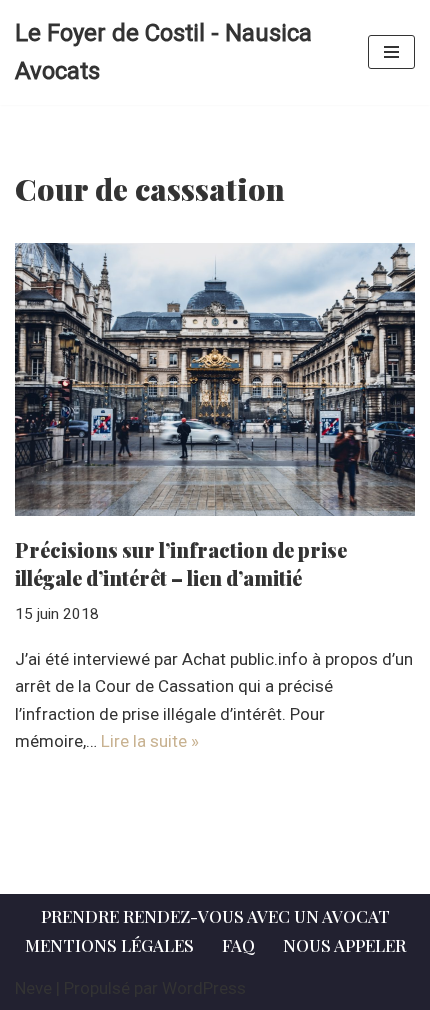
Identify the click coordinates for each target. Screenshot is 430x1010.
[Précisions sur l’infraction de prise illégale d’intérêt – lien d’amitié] (215, 379)
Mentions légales (109, 945)
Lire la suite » (150, 741)
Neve (33, 988)
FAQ (238, 945)
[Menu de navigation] (391, 52)
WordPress (204, 988)
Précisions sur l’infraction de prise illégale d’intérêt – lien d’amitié (181, 563)
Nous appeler (344, 945)
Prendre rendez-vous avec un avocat (215, 916)
